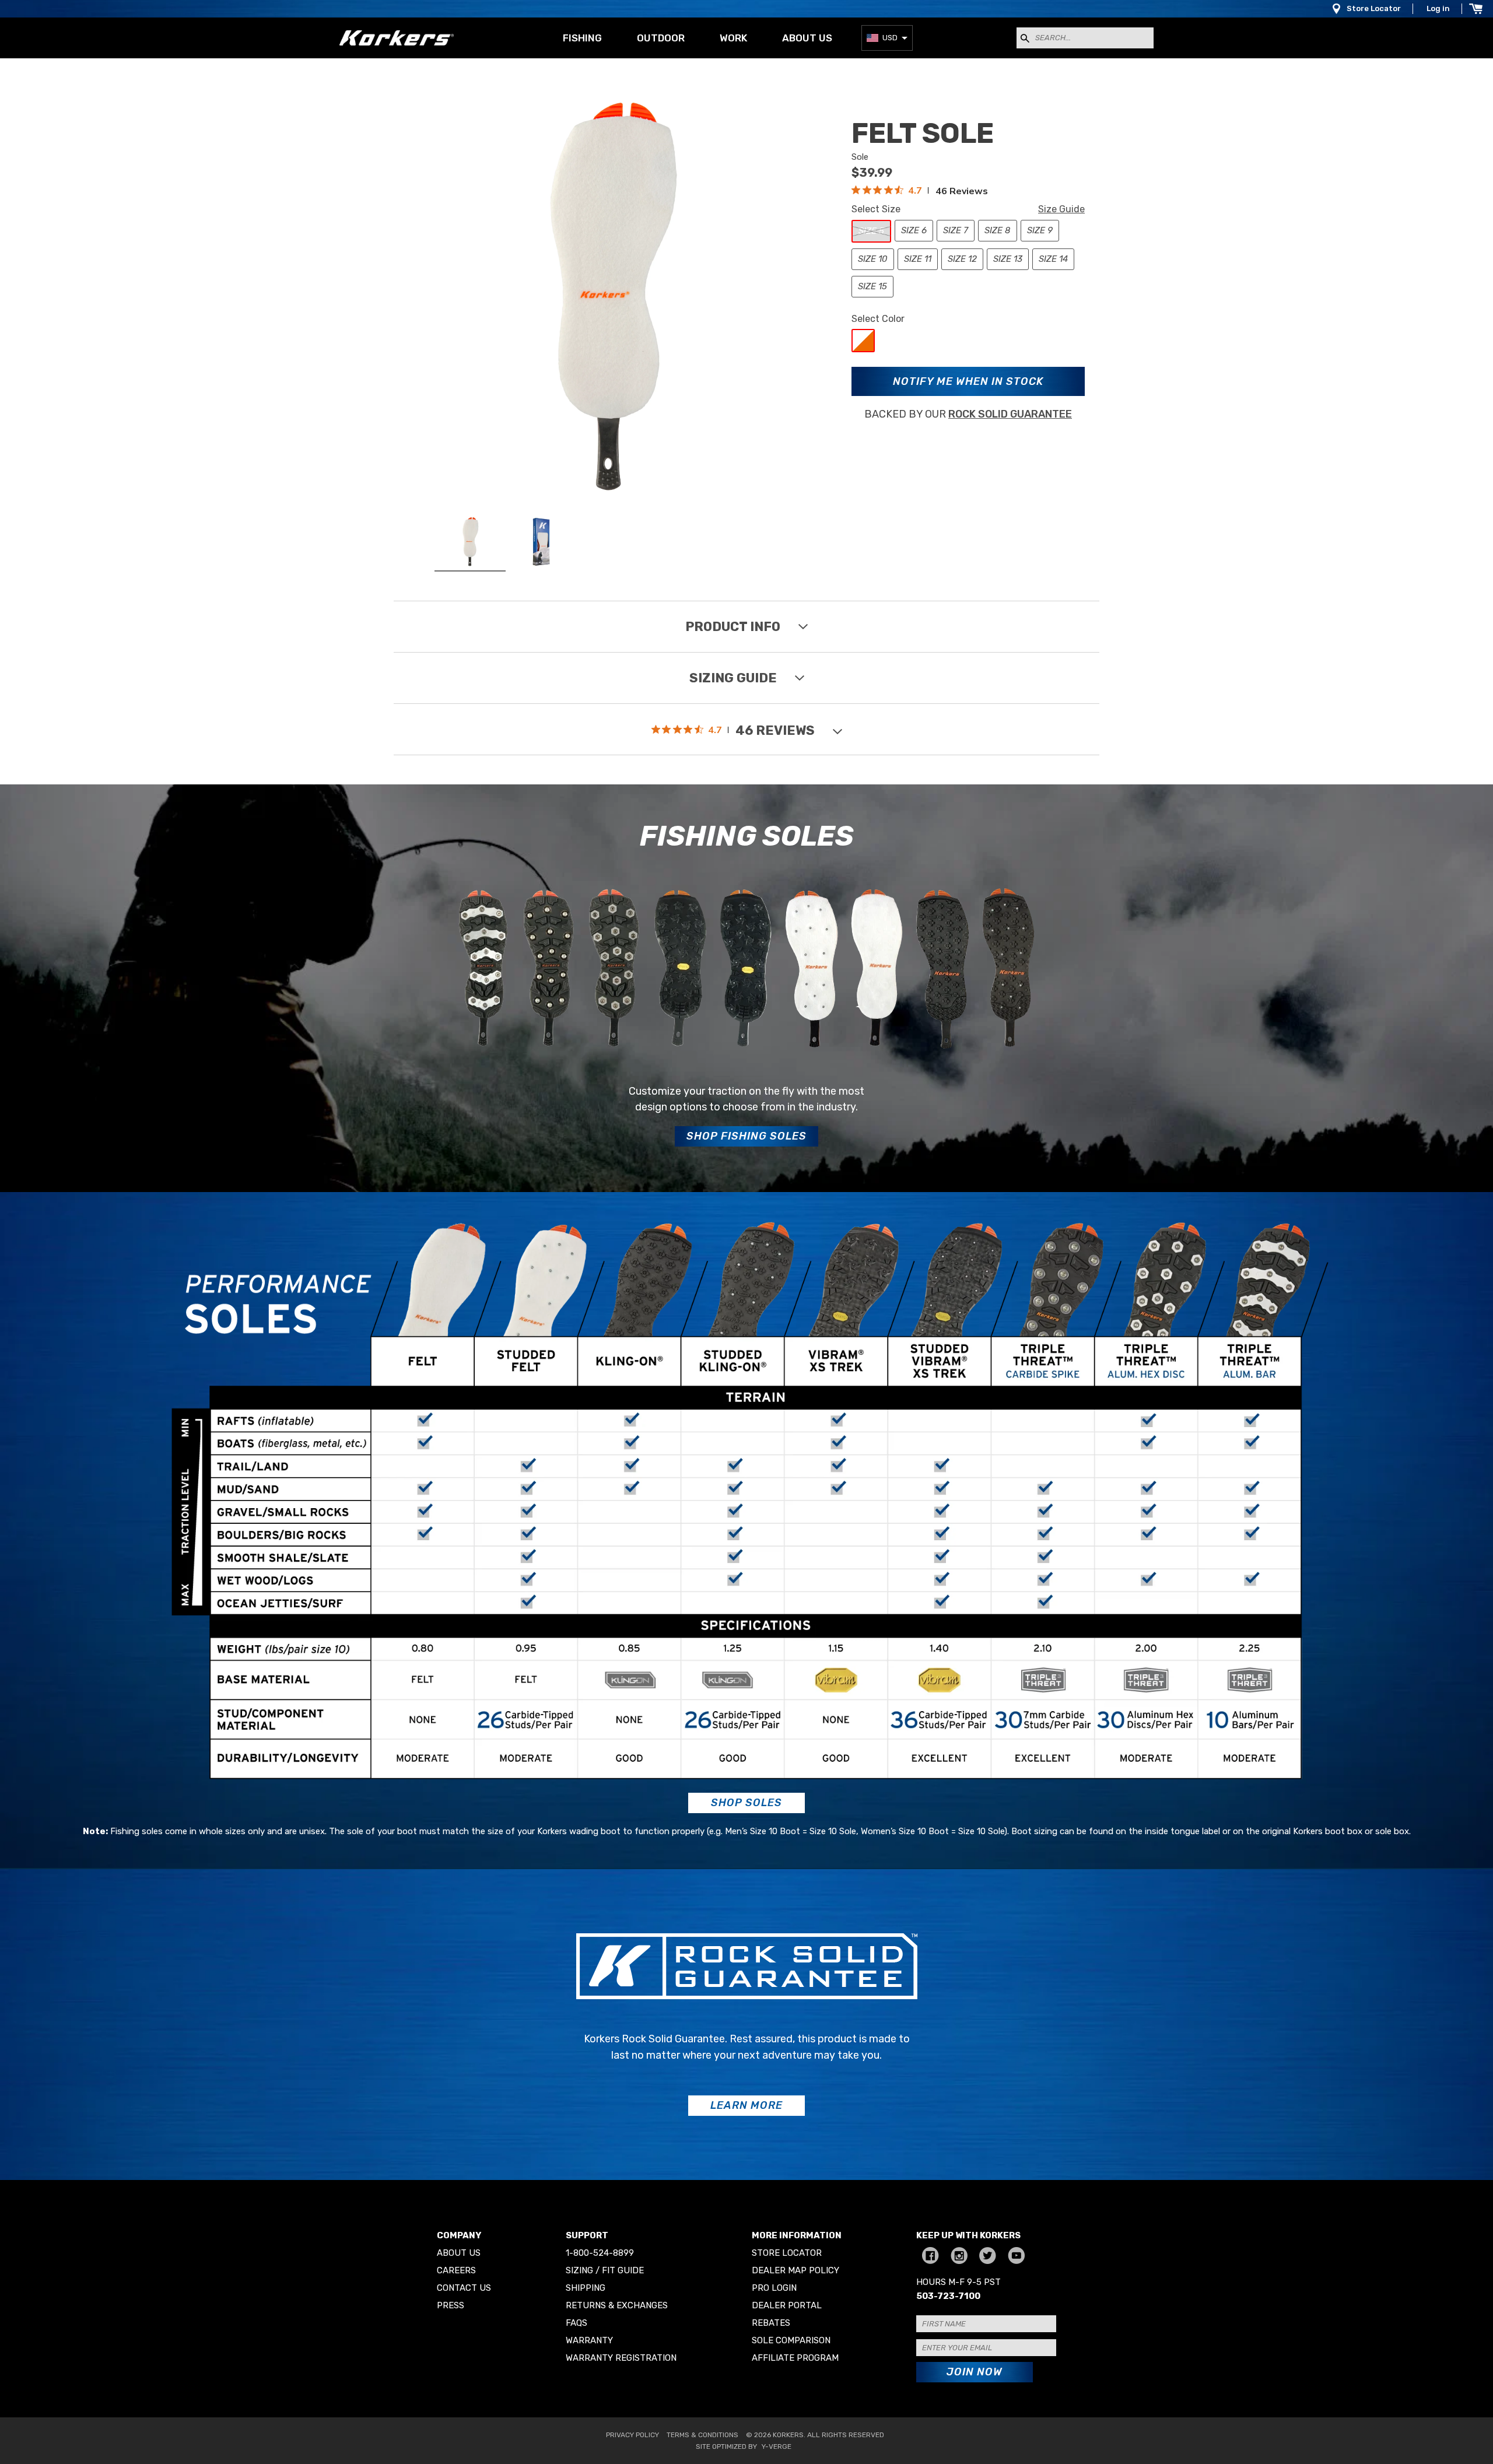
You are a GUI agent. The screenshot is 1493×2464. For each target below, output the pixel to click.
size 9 (1040, 230)
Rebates (771, 2323)
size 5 (871, 231)
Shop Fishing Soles (746, 1136)
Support (587, 2235)
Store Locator (1374, 8)
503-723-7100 (948, 2296)
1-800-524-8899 (600, 2253)
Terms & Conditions (702, 2435)
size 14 (1053, 259)
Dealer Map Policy (795, 2270)
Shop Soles (746, 1803)
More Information (797, 2235)
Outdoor (661, 38)
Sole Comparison (791, 2340)
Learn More (746, 2105)
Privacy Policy (632, 2435)
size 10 (873, 259)
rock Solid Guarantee (1010, 414)
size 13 (1008, 259)
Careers (456, 2270)
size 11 (918, 259)
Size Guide (1061, 209)
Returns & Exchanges (617, 2305)
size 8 (998, 230)
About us (807, 38)
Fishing (582, 38)
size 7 (956, 230)
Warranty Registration (621, 2358)
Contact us (464, 2288)
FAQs (576, 2323)
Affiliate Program (795, 2358)
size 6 (914, 230)
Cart (1476, 9)
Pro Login (774, 2288)
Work (733, 38)
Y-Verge (777, 2447)
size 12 (962, 259)
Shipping (586, 2288)
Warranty (589, 2340)
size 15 (872, 286)
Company (459, 2235)
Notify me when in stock (968, 381)
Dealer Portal (787, 2305)
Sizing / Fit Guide (605, 2270)
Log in (1438, 8)
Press (451, 2305)
